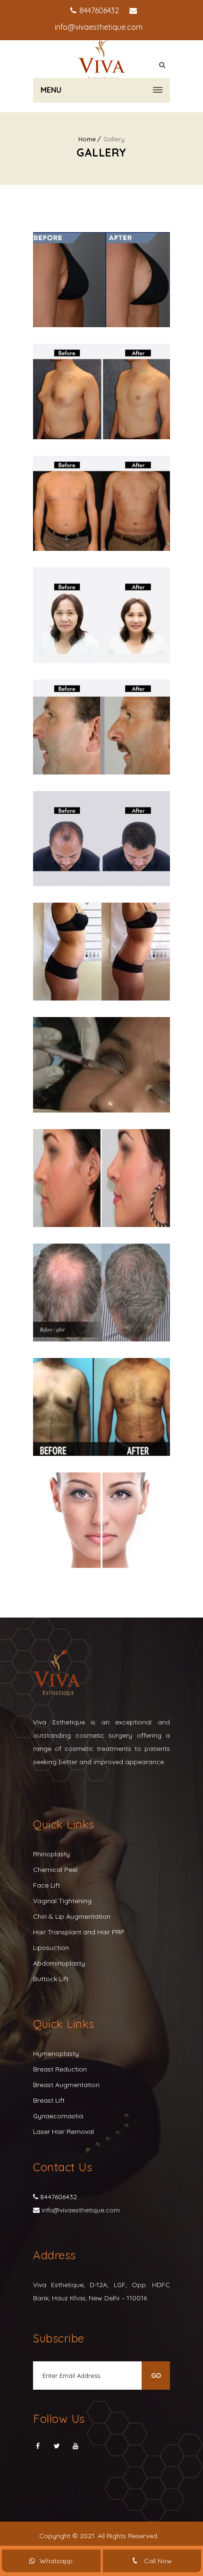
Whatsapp (56, 2561)
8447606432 (98, 10)
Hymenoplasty (56, 2054)
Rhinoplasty (51, 1854)
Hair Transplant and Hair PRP (79, 1932)
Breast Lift (49, 2100)
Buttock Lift (51, 1979)
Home (87, 139)
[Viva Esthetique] (101, 59)
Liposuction (51, 1948)
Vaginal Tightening (62, 1901)
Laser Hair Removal (63, 2132)
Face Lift (47, 1885)
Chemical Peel (55, 1870)
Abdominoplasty (59, 1963)
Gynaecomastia (58, 2116)
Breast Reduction (60, 2069)
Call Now (157, 2561)
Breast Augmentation (66, 2085)
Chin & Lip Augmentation (72, 1916)
